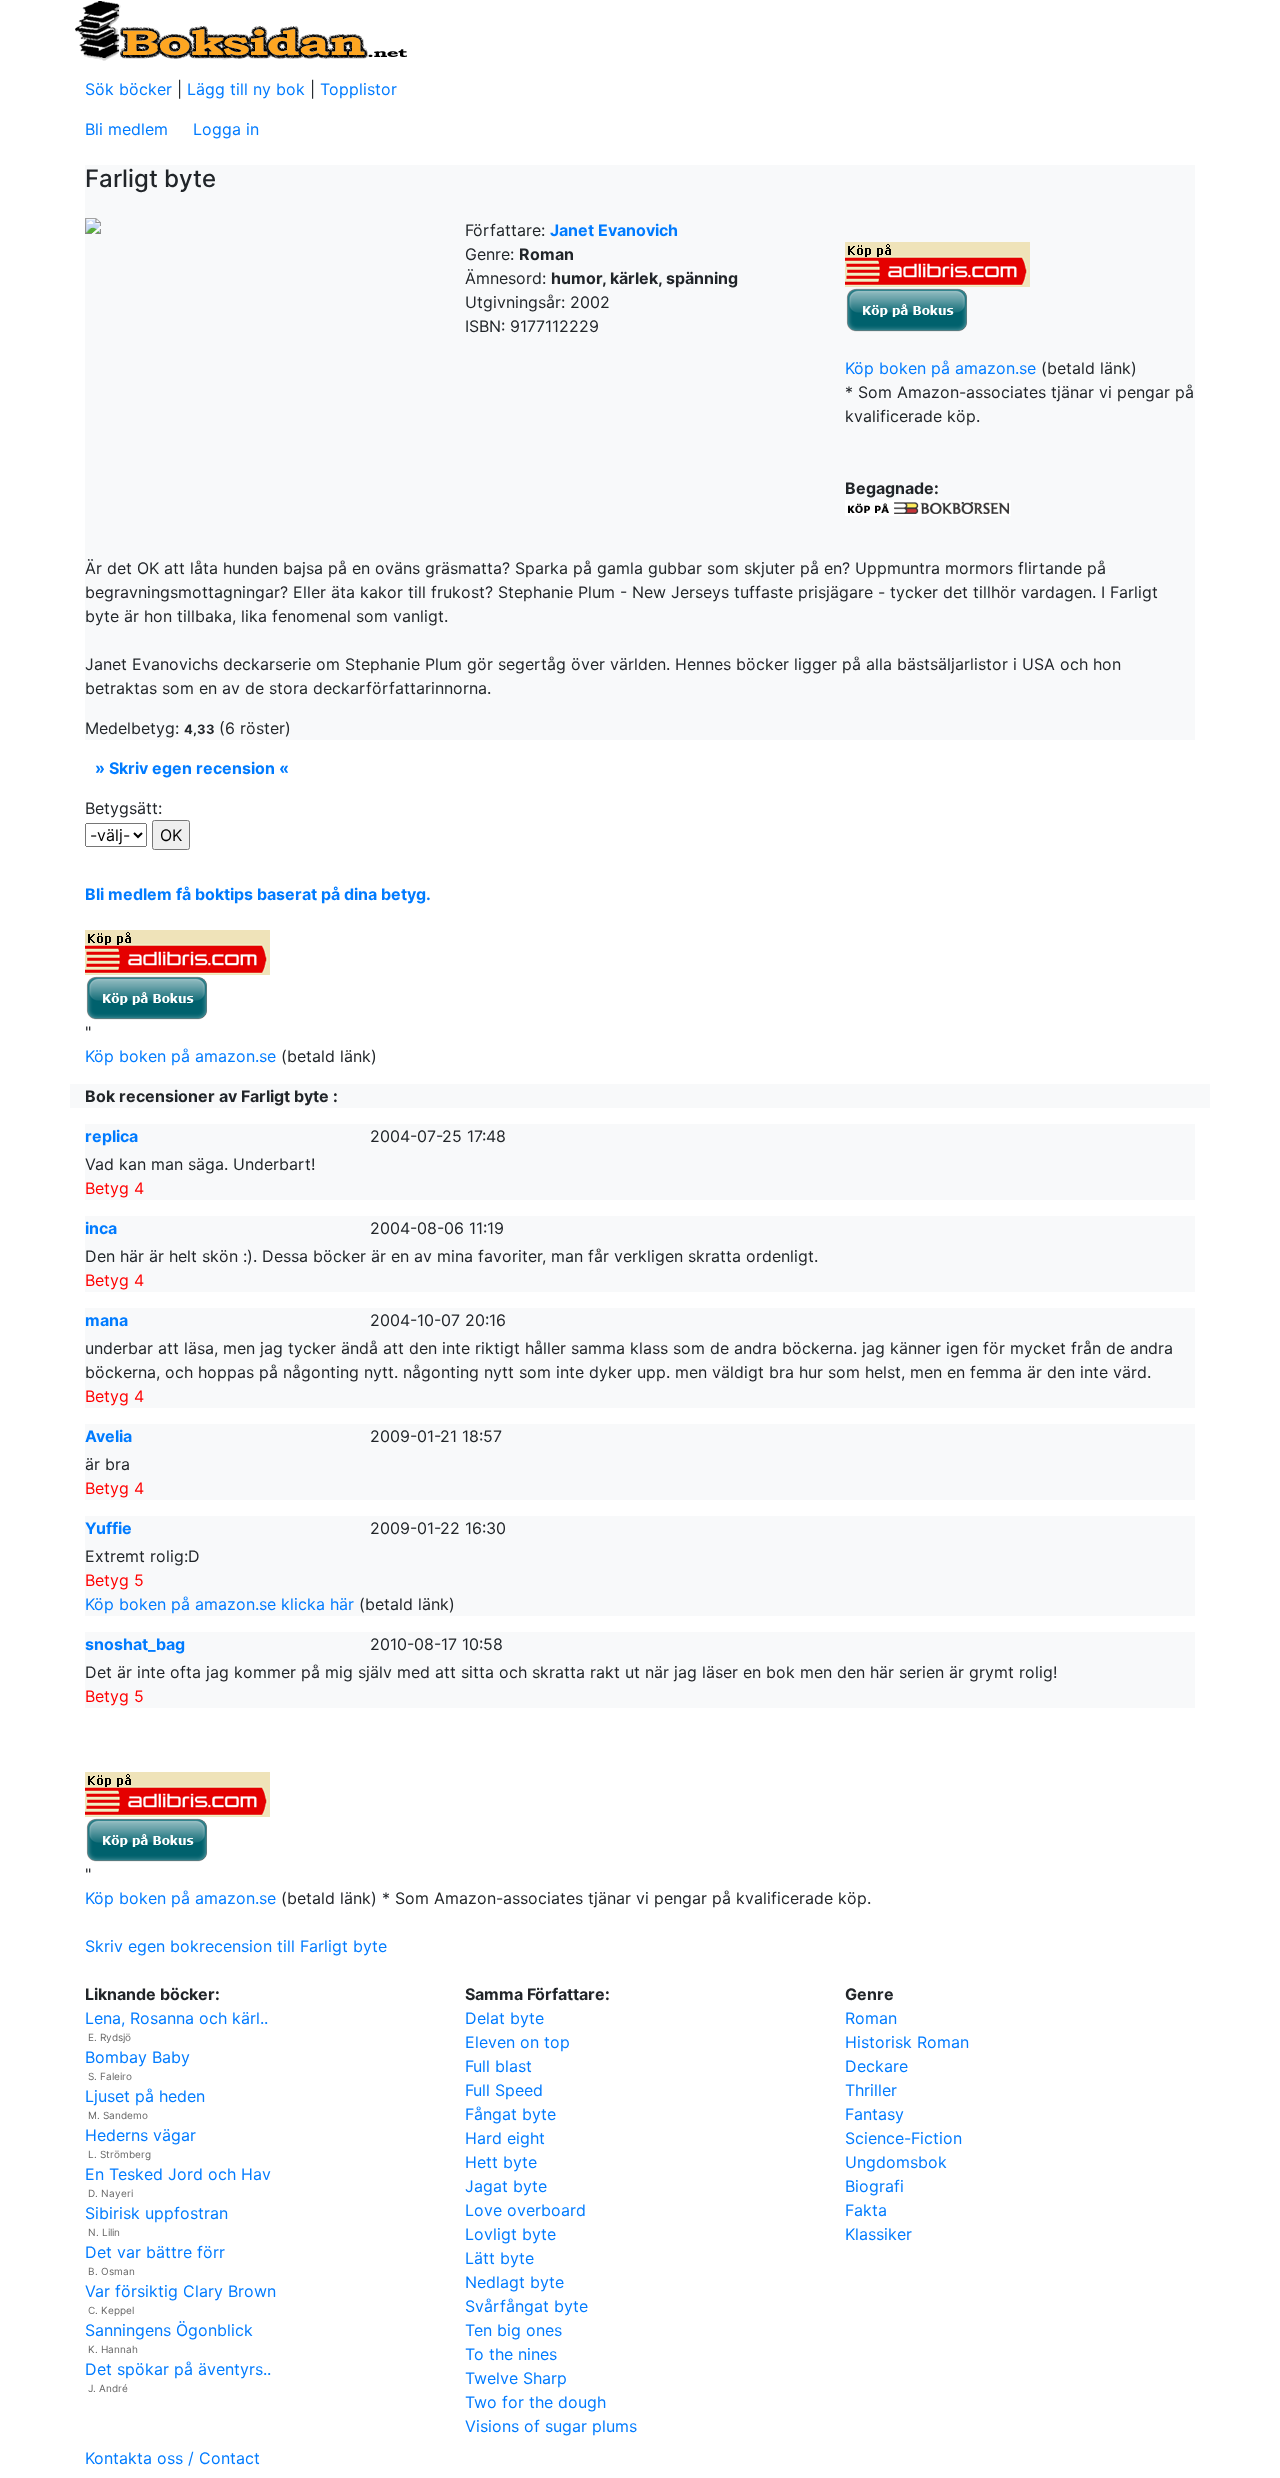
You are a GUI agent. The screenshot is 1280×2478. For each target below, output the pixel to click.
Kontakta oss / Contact (172, 2458)
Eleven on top (517, 2042)
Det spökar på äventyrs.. (178, 2369)
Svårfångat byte (526, 2306)
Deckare (876, 2066)
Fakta (866, 2210)
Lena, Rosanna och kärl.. (176, 2018)
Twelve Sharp (516, 2378)
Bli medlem (126, 129)
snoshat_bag (135, 1644)
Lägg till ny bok (246, 89)
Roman (871, 2018)
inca (101, 1228)
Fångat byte (510, 2114)
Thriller (871, 2090)
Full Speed (504, 2090)
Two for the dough (535, 2402)
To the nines (511, 2354)
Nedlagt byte (514, 2282)
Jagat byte (506, 2186)
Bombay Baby (137, 2057)
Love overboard (525, 2210)
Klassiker (878, 2234)
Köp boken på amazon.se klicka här (219, 1604)
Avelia (108, 1436)
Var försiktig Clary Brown (180, 2291)
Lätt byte (499, 2258)
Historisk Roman (907, 2042)
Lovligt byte (510, 2234)
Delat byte (504, 2018)
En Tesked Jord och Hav (178, 2174)
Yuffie (108, 1528)
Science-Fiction (903, 2138)
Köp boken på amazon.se (940, 368)
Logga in (226, 129)
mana (106, 1320)
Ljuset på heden (145, 2096)
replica (111, 1136)
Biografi (874, 2186)
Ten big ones (513, 2330)
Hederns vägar (140, 2135)
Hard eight (505, 2138)
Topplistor (358, 89)
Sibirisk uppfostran (156, 2213)
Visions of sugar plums (551, 2426)
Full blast (498, 2066)
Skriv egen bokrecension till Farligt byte (236, 1946)
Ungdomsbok (896, 2162)
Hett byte (501, 2162)
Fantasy (874, 2114)
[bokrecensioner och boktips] (240, 29)
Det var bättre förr (155, 2252)
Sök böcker (128, 89)
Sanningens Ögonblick (169, 2330)
